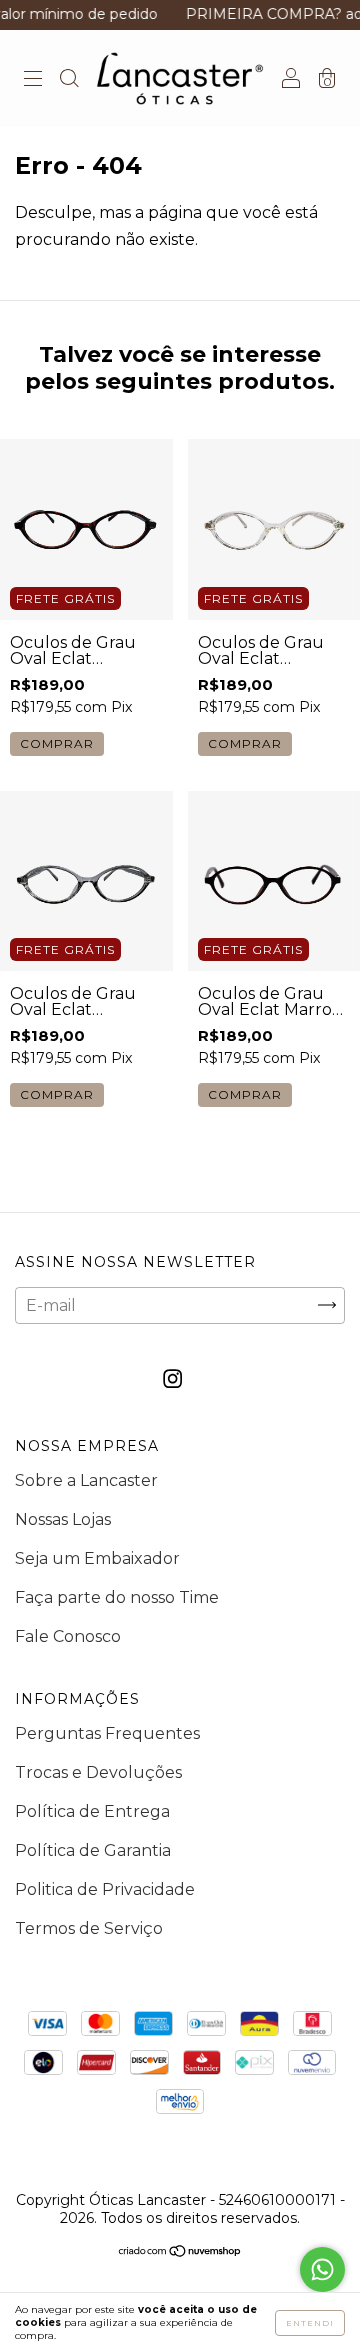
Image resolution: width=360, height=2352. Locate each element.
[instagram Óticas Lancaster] (172, 1378)
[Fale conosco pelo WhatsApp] (322, 2269)
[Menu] (33, 79)
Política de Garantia (93, 1850)
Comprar (57, 743)
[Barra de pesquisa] (69, 79)
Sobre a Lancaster (86, 1480)
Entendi (310, 2323)
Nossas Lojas (63, 1519)
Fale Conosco (68, 1636)
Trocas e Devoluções (98, 1772)
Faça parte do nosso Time (117, 1597)
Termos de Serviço (89, 1928)
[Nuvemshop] (180, 2252)
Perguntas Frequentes (107, 1733)
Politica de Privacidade (105, 1889)
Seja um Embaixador (97, 1558)
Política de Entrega (92, 1811)
